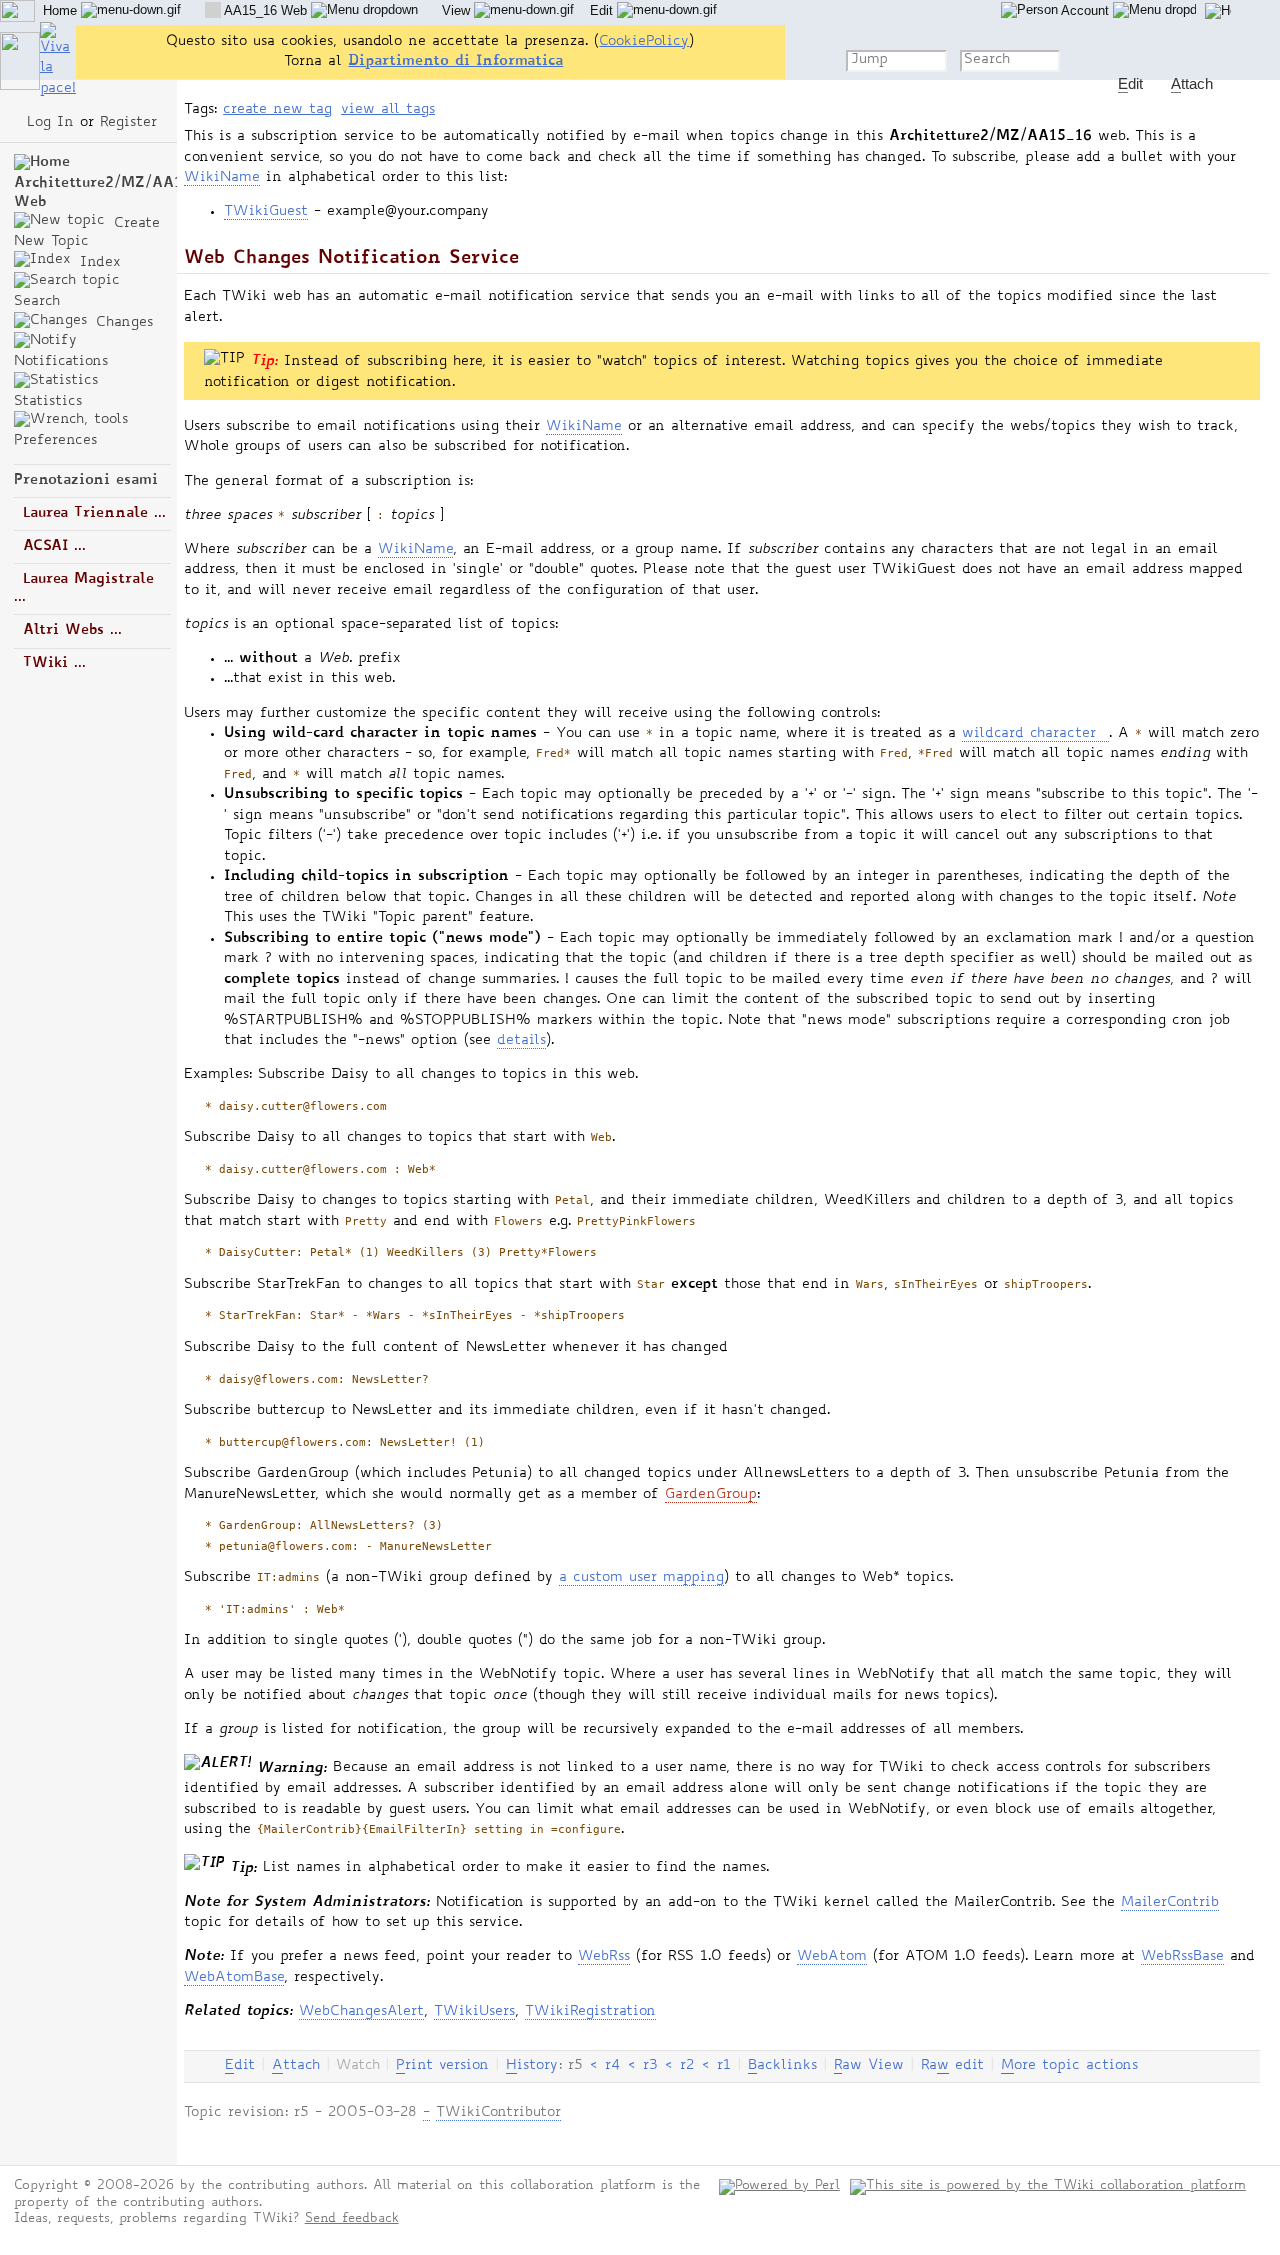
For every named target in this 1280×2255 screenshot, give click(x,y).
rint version (442, 2066)
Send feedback (352, 2219)
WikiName (222, 178)
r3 (650, 2066)
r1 (724, 2066)
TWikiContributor (498, 2113)
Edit (603, 10)
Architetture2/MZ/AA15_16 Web (115, 192)
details (521, 1041)
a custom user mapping (641, 1578)
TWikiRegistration (590, 2012)
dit (240, 2066)
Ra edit (952, 2066)
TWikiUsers (474, 2012)
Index (97, 263)
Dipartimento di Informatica (455, 61)
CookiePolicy (644, 42)
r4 (612, 2066)
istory (532, 2066)
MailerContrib (1170, 1903)
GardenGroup (711, 1495)
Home (62, 10)
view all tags (388, 110)
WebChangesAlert (361, 2012)
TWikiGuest (266, 212)
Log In (50, 123)
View (458, 10)
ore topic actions (1069, 2066)
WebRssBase (1182, 1957)
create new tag (277, 110)
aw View (869, 2066)
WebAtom (832, 1957)
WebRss (604, 1957)
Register (128, 123)
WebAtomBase (234, 1978)
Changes (121, 323)
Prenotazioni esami (86, 480)
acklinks (782, 2066)
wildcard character (1029, 734)
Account (1085, 10)
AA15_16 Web (266, 10)
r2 (687, 2066)
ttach (296, 2066)
